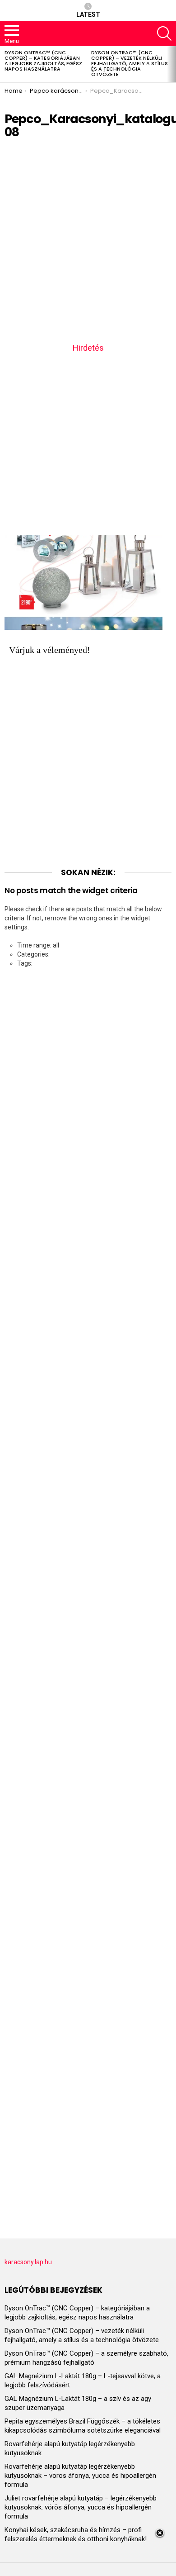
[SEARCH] (164, 33)
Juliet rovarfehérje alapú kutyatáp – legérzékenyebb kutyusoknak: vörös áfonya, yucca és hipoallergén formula (81, 2507)
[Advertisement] (88, 244)
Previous (5, 64)
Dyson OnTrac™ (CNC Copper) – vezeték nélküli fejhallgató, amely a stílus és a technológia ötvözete (130, 63)
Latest (88, 14)
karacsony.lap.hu (28, 2262)
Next (171, 64)
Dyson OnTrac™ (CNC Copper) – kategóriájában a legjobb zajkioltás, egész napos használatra (43, 61)
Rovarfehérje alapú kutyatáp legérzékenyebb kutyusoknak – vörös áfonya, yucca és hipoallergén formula (80, 2476)
